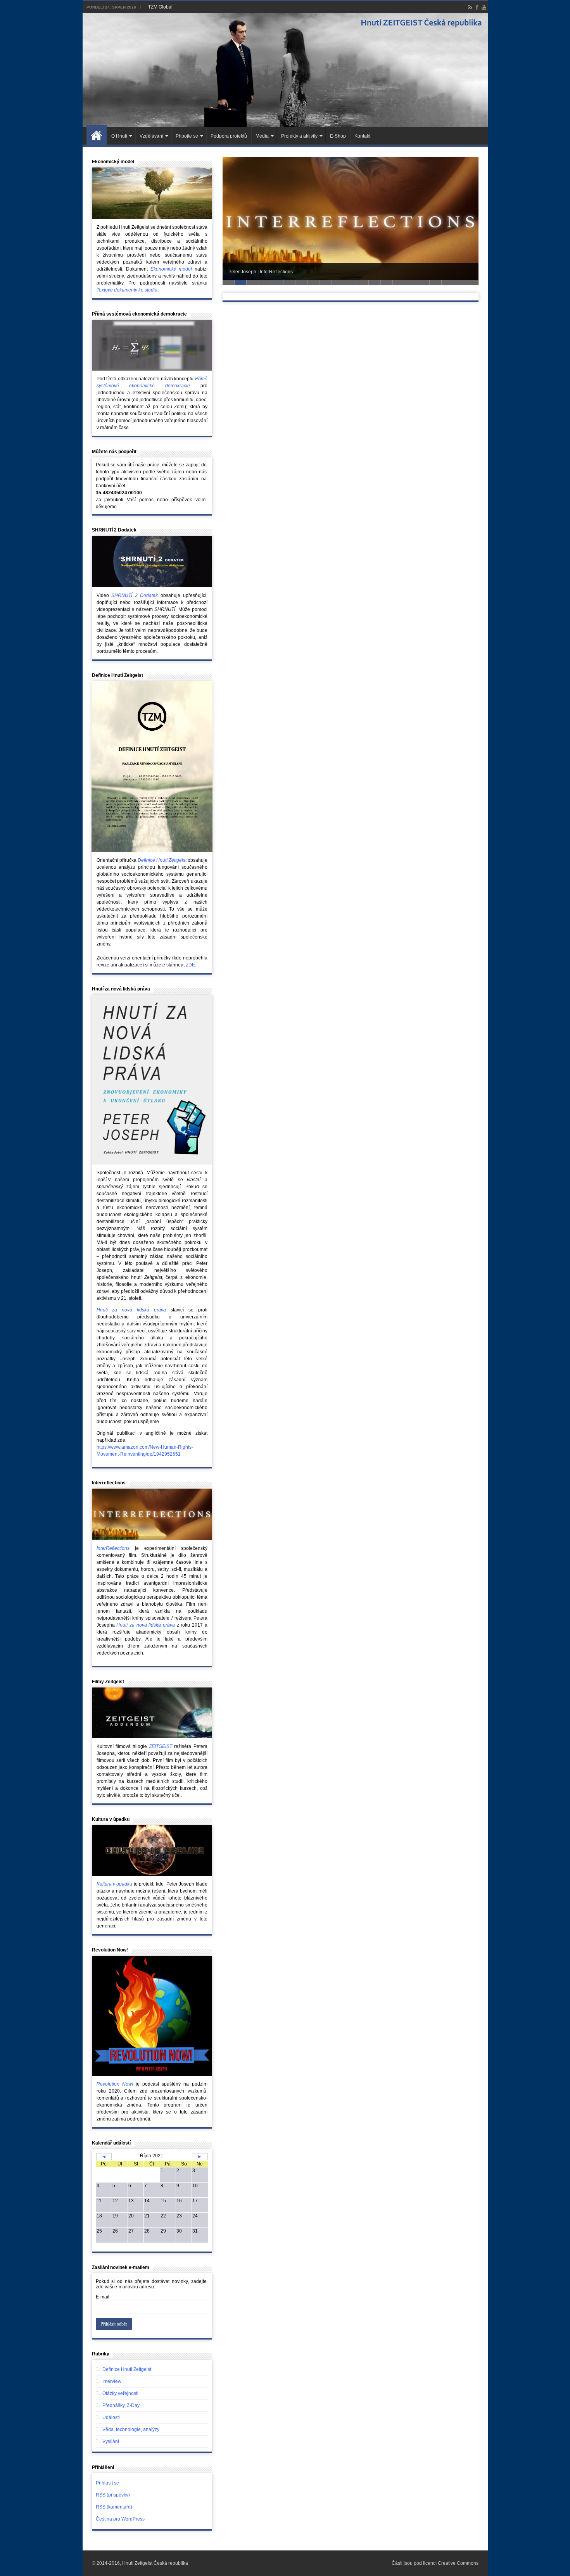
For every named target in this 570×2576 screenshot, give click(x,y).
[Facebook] (477, 7)
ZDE (190, 965)
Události (111, 2417)
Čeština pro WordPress (120, 2519)
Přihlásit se (107, 2483)
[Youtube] (484, 7)
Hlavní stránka (97, 135)
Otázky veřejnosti (120, 2393)
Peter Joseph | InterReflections (261, 272)
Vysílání (111, 2441)
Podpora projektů (229, 136)
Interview (112, 2381)
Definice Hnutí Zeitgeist (127, 2369)
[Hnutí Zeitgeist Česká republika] (285, 70)
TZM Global (160, 7)
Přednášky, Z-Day (121, 2405)
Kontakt (362, 136)
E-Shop (338, 136)
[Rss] (470, 7)
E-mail (103, 2297)
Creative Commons (458, 2563)
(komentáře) (114, 2507)
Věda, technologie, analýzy (131, 2429)
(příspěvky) (113, 2495)
